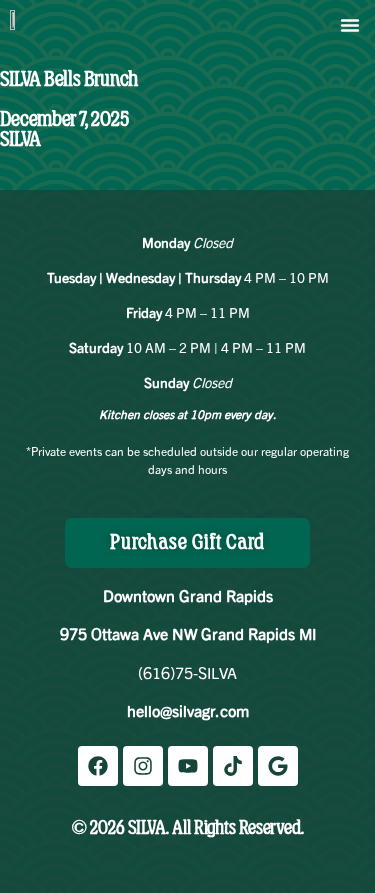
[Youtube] (188, 766)
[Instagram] (143, 766)
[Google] (278, 766)
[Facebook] (98, 766)
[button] (350, 25)
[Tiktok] (233, 766)
